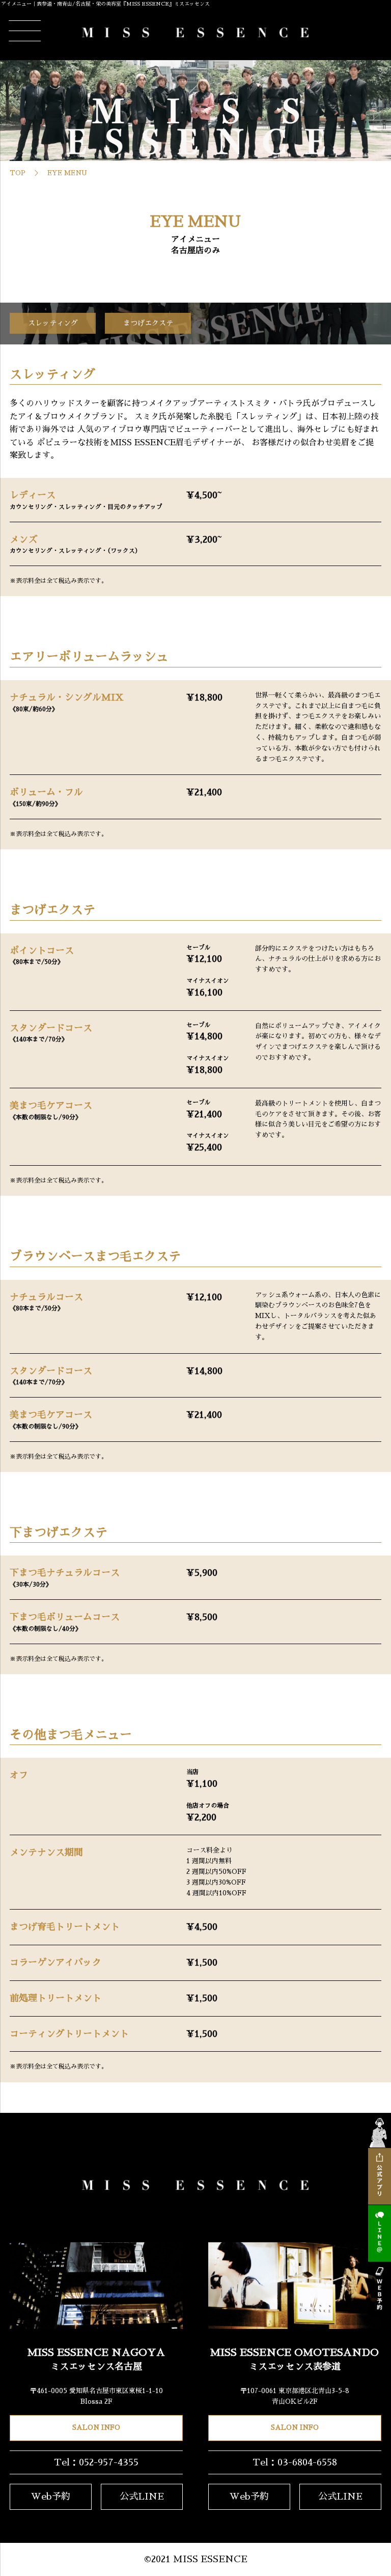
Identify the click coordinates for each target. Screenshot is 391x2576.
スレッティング (53, 323)
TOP (18, 173)
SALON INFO (96, 2427)
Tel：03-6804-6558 (295, 2462)
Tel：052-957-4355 (96, 2462)
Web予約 (51, 2497)
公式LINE (142, 2497)
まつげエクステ (148, 323)
